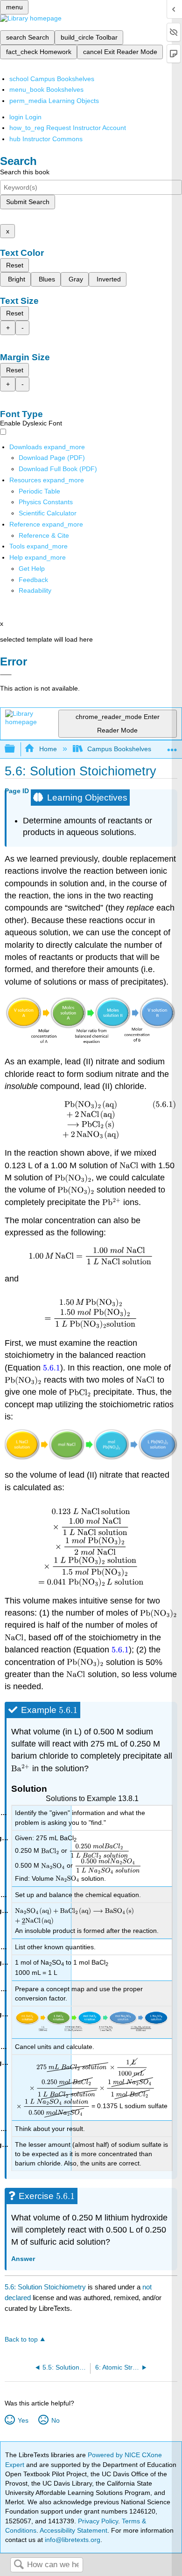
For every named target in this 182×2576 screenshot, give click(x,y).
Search (19, 2565)
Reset (15, 265)
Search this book (25, 172)
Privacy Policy (98, 2521)
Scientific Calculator (48, 513)
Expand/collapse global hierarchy (16, 749)
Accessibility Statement (73, 2530)
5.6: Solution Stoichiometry (45, 2287)
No (55, 2420)
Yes (23, 2420)
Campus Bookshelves (119, 749)
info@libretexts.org (72, 2540)
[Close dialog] (6, 675)
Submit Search (28, 202)
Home (48, 749)
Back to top (21, 2340)
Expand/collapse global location (172, 746)
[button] (33, 580)
